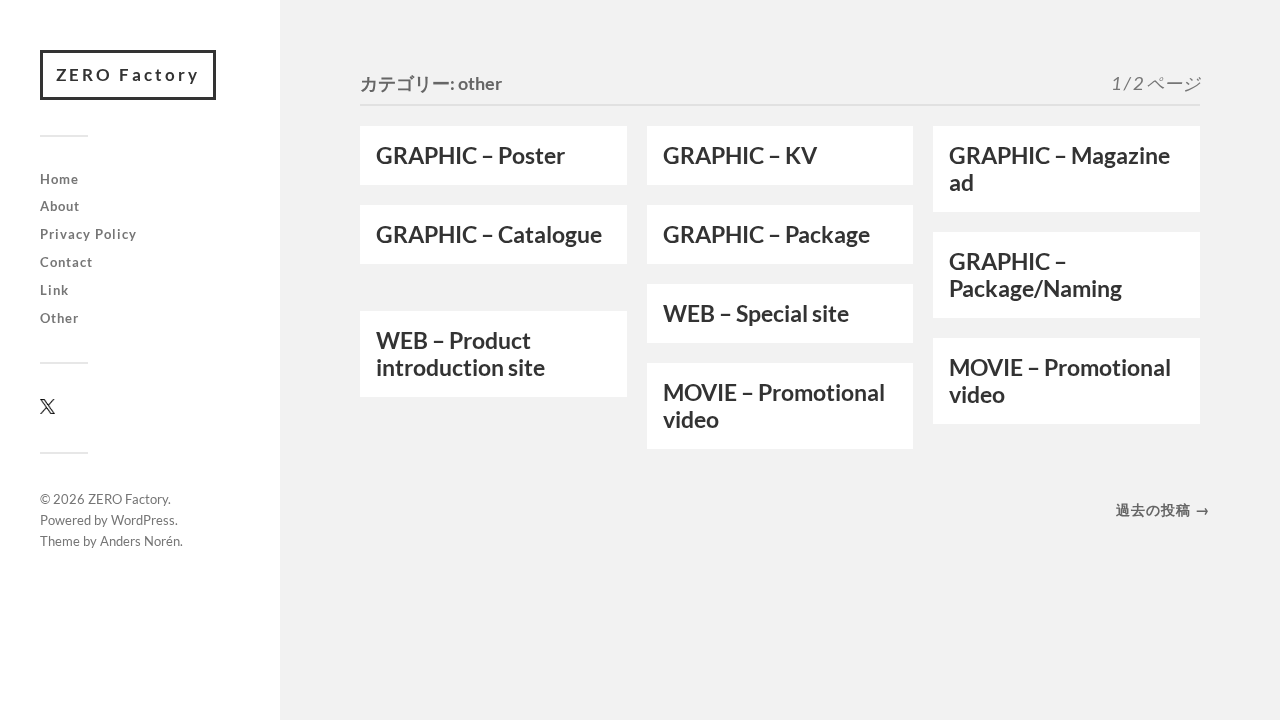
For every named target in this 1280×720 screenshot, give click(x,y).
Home (59, 179)
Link (54, 290)
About (60, 206)
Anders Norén (140, 541)
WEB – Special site (758, 313)
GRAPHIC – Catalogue (489, 234)
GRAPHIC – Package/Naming (1035, 275)
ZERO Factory (128, 74)
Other (59, 318)
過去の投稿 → (1163, 509)
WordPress (143, 520)
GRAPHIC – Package (766, 234)
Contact (66, 262)
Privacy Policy (88, 234)
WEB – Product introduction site (462, 354)
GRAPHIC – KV (740, 155)
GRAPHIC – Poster (470, 155)
